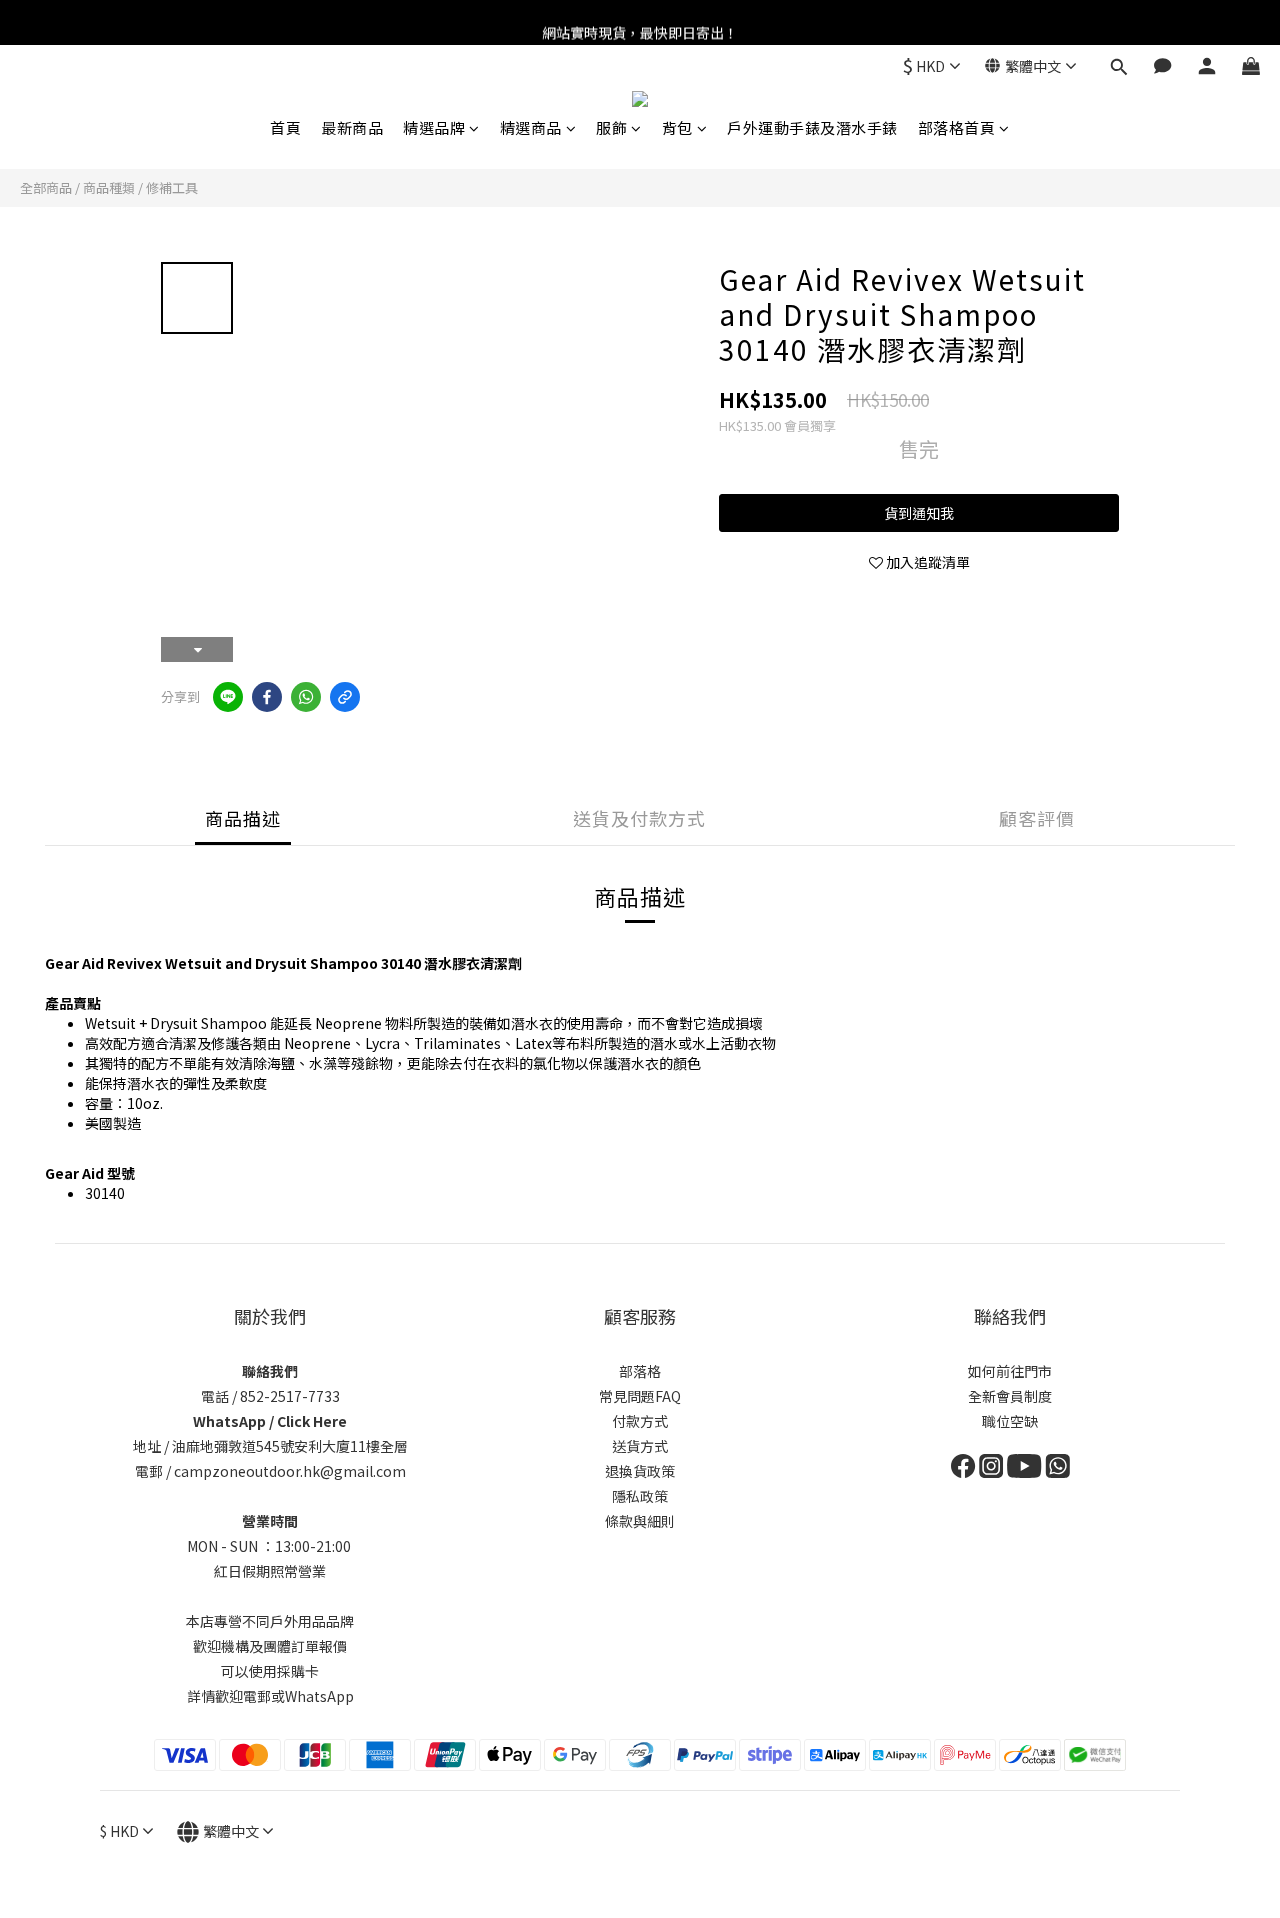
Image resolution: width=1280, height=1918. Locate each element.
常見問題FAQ (640, 1396)
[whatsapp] (306, 697)
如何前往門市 (1010, 1371)
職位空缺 (1010, 1421)
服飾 (611, 127)
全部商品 (46, 187)
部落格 (640, 1371)
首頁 (285, 127)
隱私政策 (640, 1496)
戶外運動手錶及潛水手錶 (812, 127)
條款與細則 (640, 1521)
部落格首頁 (957, 127)
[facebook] (267, 697)
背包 (677, 127)
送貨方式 (640, 1446)
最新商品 (352, 127)
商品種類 (109, 187)
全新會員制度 (1010, 1396)
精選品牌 (434, 127)
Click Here (312, 1421)
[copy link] (345, 697)
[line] (228, 697)
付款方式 (640, 1421)
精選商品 (531, 127)
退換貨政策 (640, 1471)
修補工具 (172, 187)
